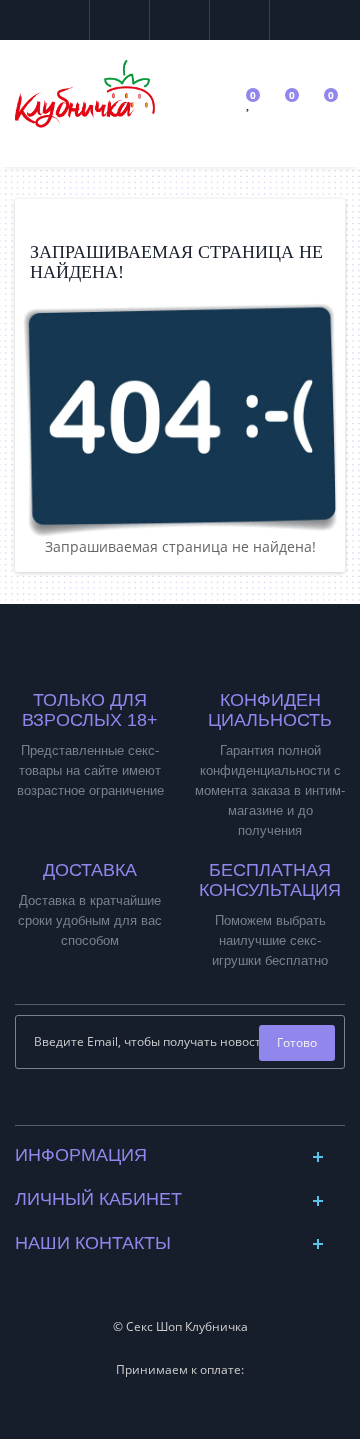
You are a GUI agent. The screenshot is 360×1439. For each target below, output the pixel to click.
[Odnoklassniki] (196, 1104)
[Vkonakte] (164, 1104)
